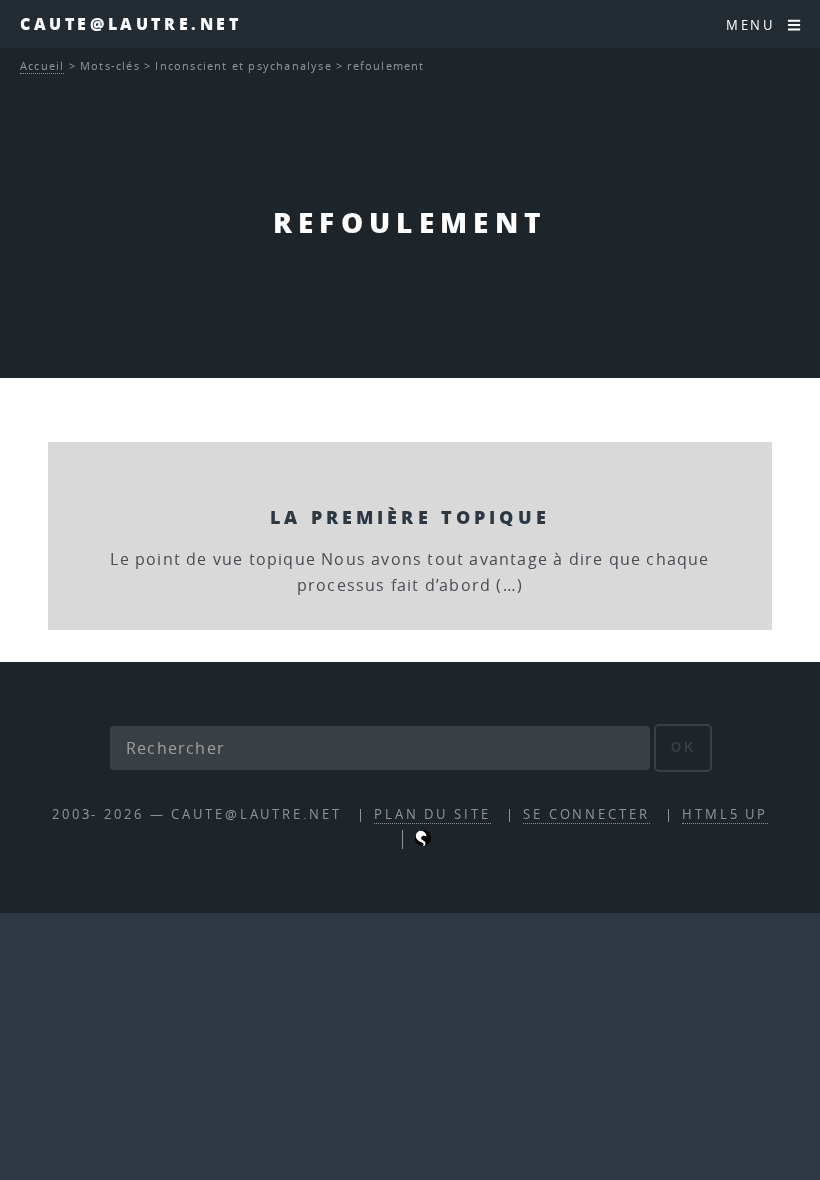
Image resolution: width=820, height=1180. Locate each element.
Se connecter (586, 814)
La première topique (410, 516)
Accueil (42, 65)
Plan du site (432, 814)
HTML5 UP (725, 814)
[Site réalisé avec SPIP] (423, 841)
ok (683, 747)
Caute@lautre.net (131, 23)
